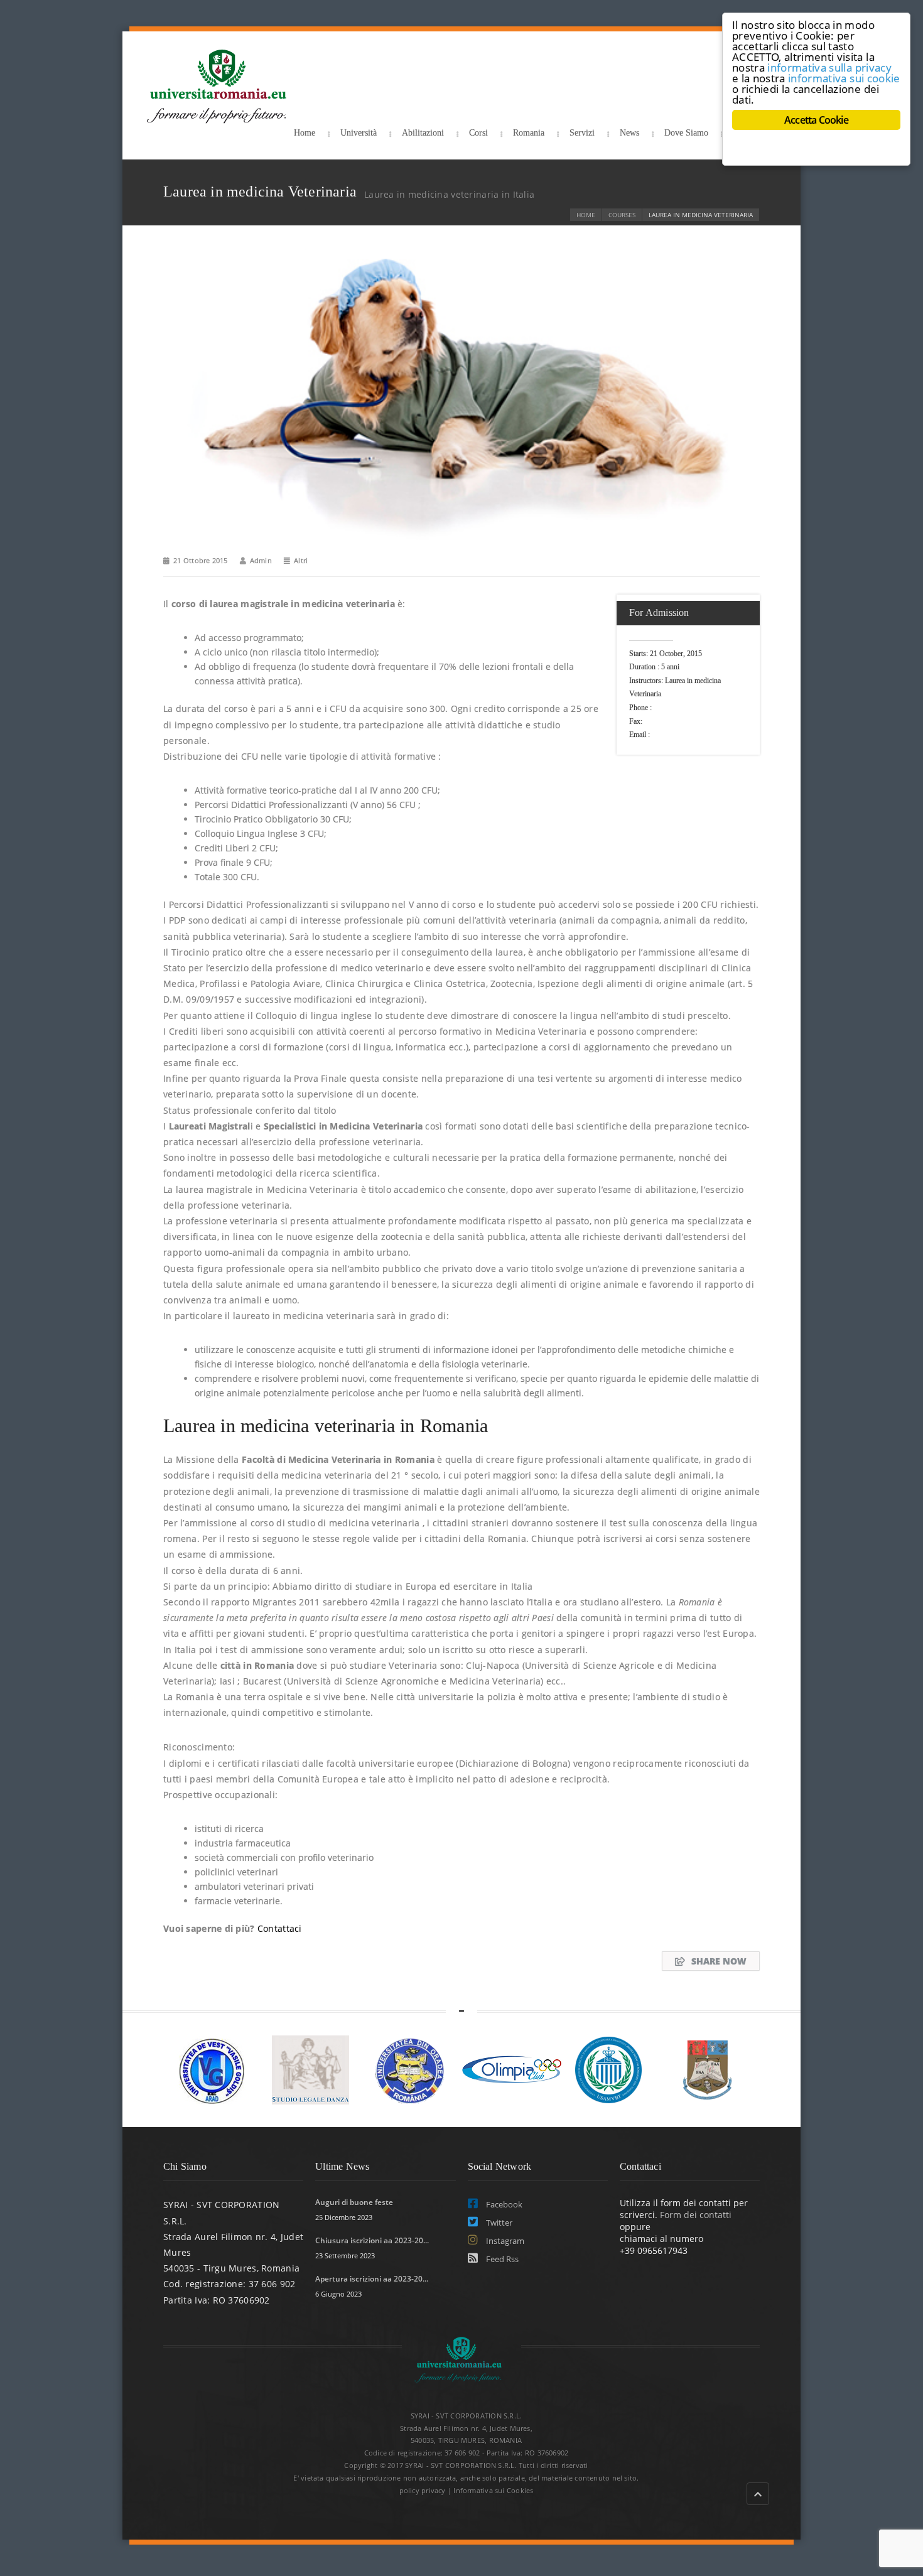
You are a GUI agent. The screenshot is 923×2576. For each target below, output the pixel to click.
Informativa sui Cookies (493, 2490)
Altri (301, 560)
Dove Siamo (686, 133)
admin (261, 560)
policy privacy (423, 2490)
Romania (529, 133)
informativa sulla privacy (829, 67)
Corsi (478, 133)
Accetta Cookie (816, 120)
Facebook (503, 2204)
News (629, 133)
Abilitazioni (423, 133)
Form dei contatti (696, 2215)
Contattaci (280, 1928)
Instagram (504, 2241)
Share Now (719, 1961)
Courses (622, 215)
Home (305, 133)
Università (359, 133)
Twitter (498, 2223)
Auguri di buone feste (354, 2202)
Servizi (582, 133)
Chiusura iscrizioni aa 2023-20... (372, 2240)
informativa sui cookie (844, 78)
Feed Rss (501, 2259)
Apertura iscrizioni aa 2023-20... (372, 2279)
